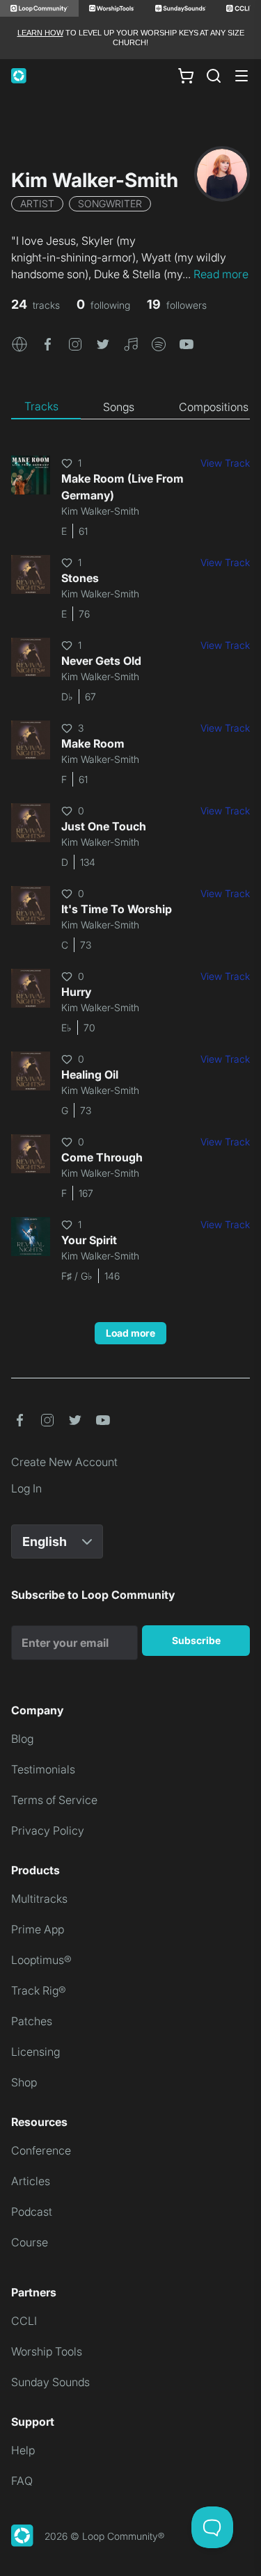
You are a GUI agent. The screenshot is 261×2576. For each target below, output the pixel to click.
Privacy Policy (48, 1830)
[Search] (214, 76)
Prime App (38, 1929)
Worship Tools (47, 2351)
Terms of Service (54, 1800)
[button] (19, 344)
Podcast (32, 2212)
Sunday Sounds (50, 2382)
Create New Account (64, 1462)
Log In (26, 1488)
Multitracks (39, 1899)
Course (30, 2242)
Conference (41, 2150)
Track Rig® (39, 1990)
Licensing (35, 2052)
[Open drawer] (242, 76)
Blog (22, 1739)
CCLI (24, 2321)
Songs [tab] (119, 407)
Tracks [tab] (41, 406)
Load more (130, 1333)
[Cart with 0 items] (186, 75)
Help (23, 2450)
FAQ (22, 2481)
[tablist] (130, 407)
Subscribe (196, 1640)
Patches (32, 2021)
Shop (24, 2082)
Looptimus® (41, 1960)
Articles (31, 2181)
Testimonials (43, 1769)
